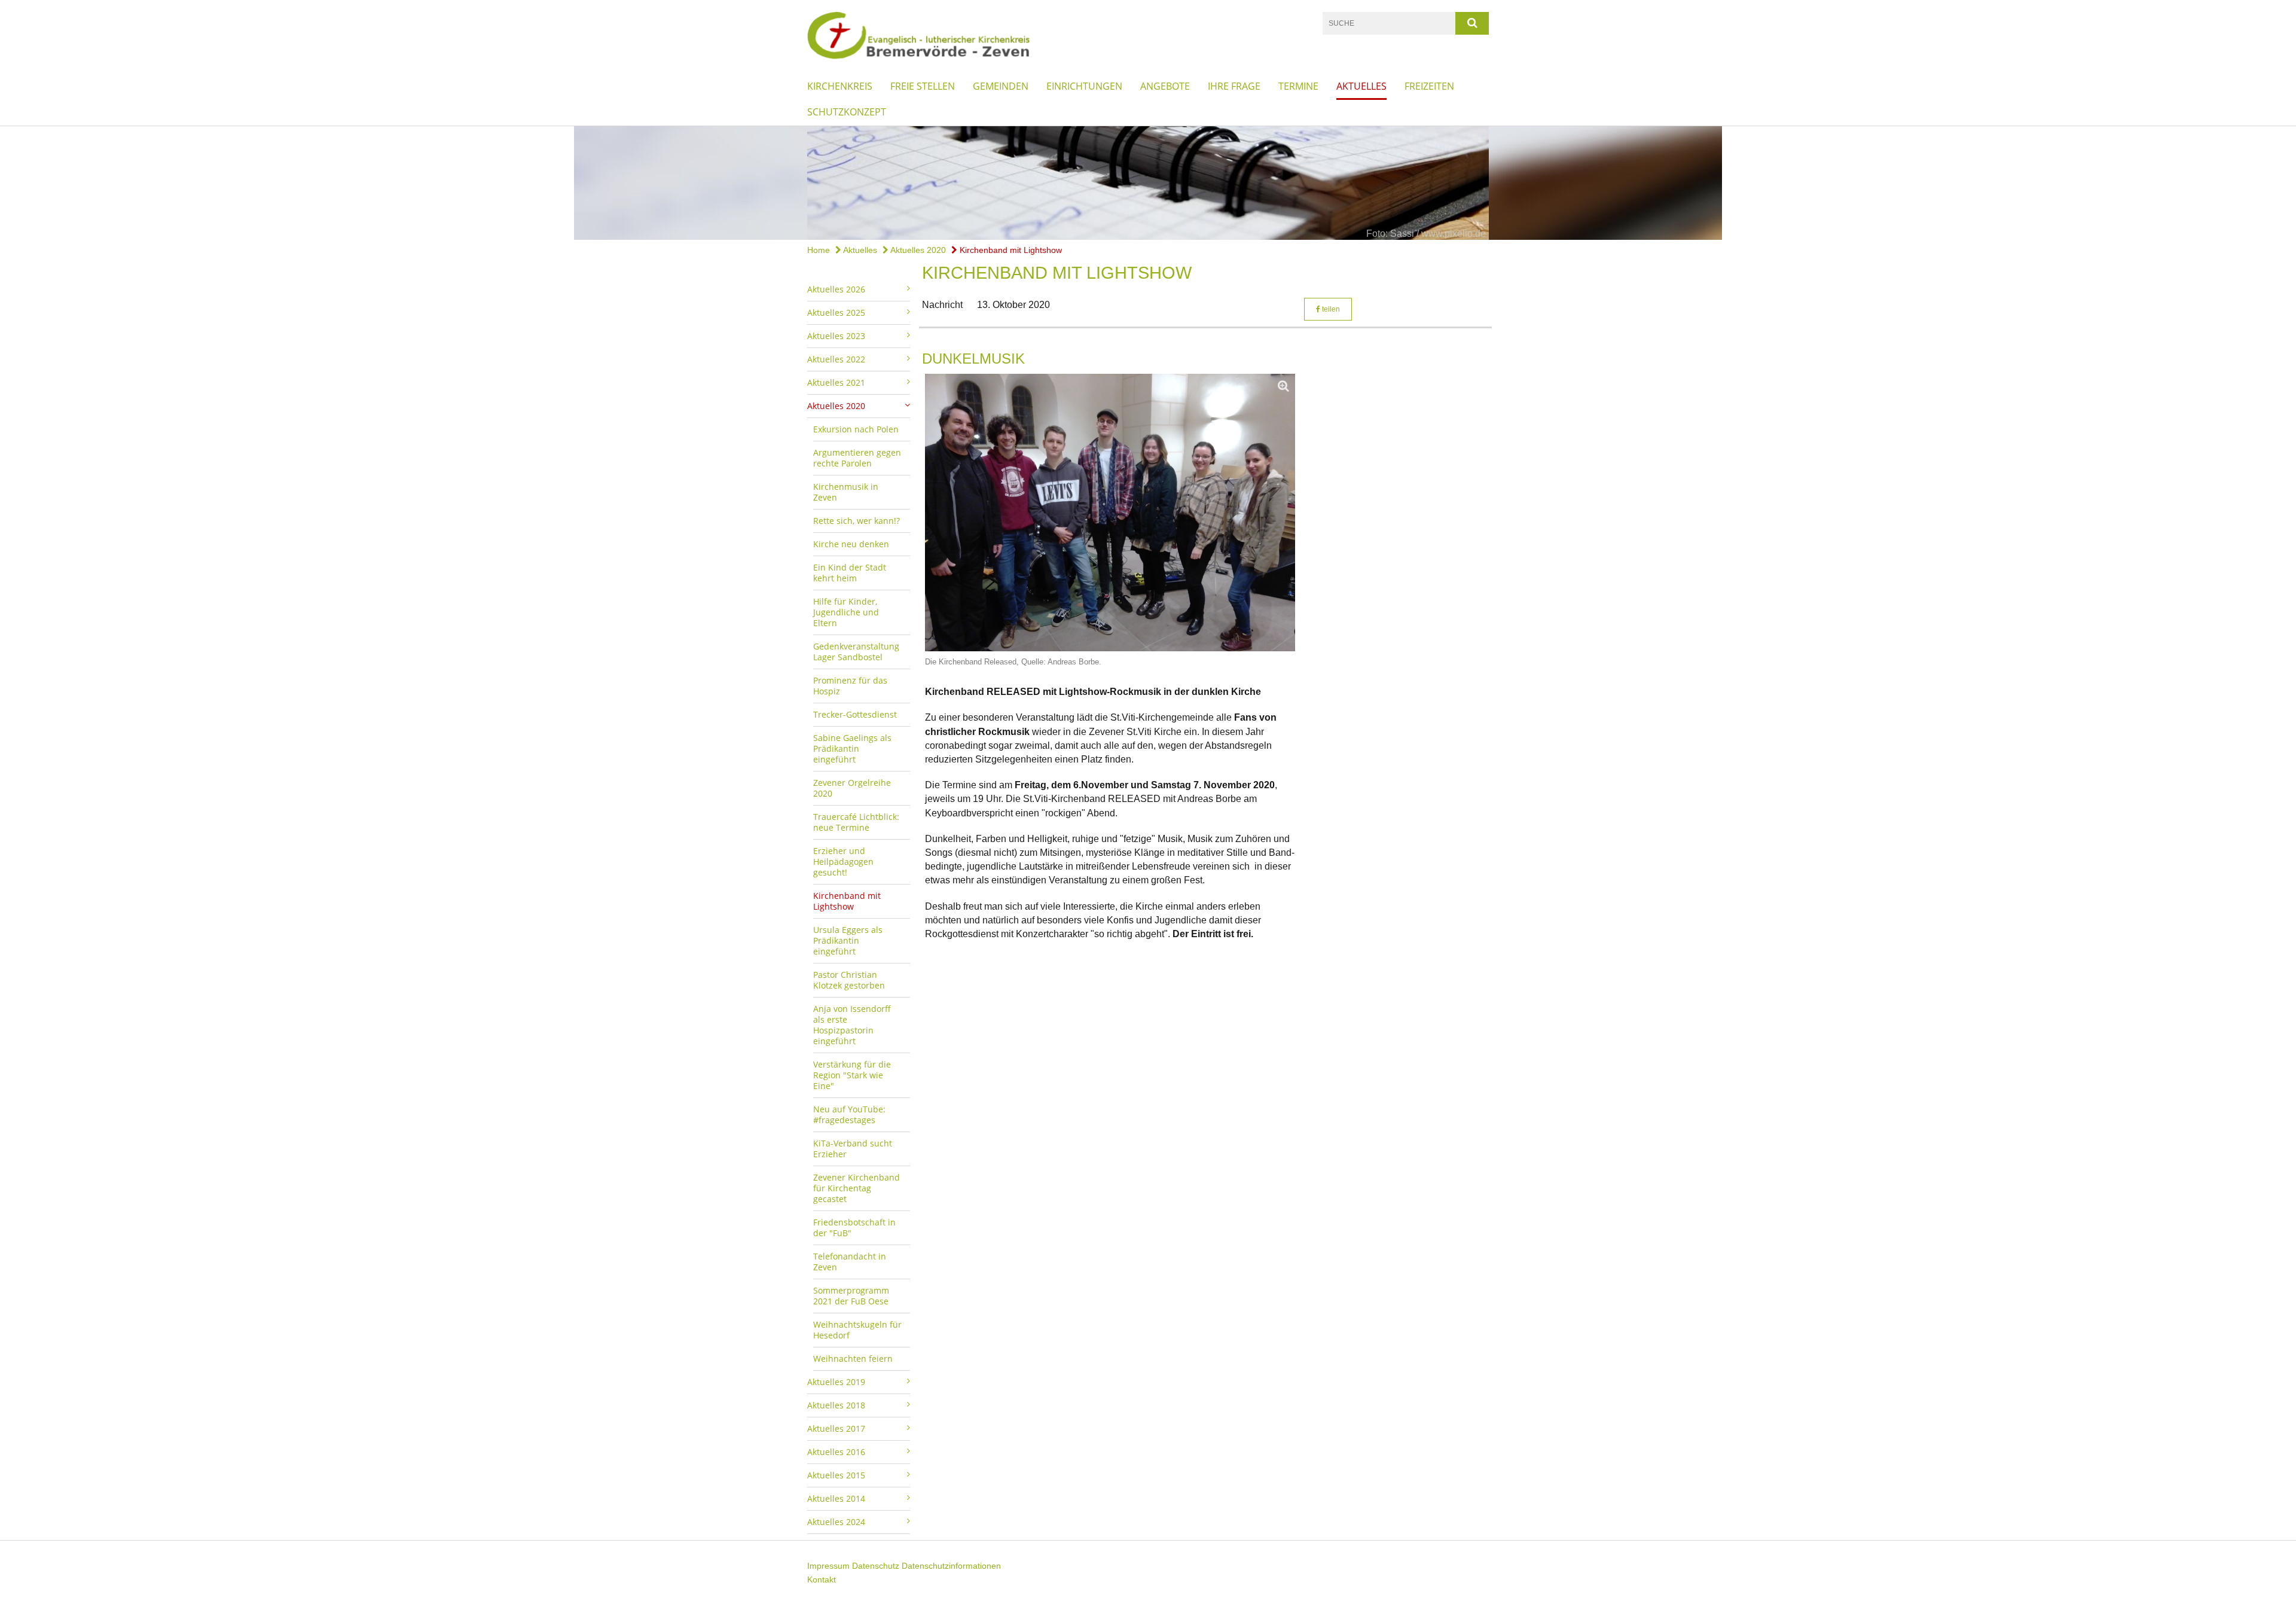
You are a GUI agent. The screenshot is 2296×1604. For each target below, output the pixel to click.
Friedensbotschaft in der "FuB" (854, 1228)
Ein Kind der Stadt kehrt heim (850, 573)
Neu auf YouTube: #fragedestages (849, 1114)
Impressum (828, 1566)
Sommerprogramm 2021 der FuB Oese (851, 1296)
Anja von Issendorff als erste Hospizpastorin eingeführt (852, 1025)
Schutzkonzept (847, 112)
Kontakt (822, 1579)
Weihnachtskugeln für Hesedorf (857, 1330)
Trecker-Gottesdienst (855, 714)
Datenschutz (876, 1566)
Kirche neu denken (851, 544)
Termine (1298, 86)
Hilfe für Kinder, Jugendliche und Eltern (846, 612)
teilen (1330, 309)
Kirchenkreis (840, 86)
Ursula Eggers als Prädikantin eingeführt (848, 940)
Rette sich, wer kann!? (857, 521)
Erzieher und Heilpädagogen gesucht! (843, 862)
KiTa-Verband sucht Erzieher (853, 1149)
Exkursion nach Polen (856, 429)
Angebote (1165, 86)
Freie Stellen (923, 86)
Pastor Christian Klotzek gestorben (849, 980)
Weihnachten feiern (853, 1358)
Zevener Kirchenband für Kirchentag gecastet (857, 1188)
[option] (1148, 183)
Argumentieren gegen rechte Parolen (857, 458)
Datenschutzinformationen (951, 1566)
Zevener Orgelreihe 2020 (852, 788)
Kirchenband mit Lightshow (1010, 250)
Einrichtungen (1084, 86)
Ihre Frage (1234, 86)
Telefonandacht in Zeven (850, 1262)
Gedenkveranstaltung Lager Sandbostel (856, 652)
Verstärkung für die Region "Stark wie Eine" (852, 1075)
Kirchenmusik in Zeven (846, 492)
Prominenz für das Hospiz (850, 686)
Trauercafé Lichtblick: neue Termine (856, 822)
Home (819, 250)
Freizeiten (1429, 86)
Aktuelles (1361, 86)
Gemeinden (1001, 86)
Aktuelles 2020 (917, 250)
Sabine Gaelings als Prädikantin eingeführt (852, 748)
